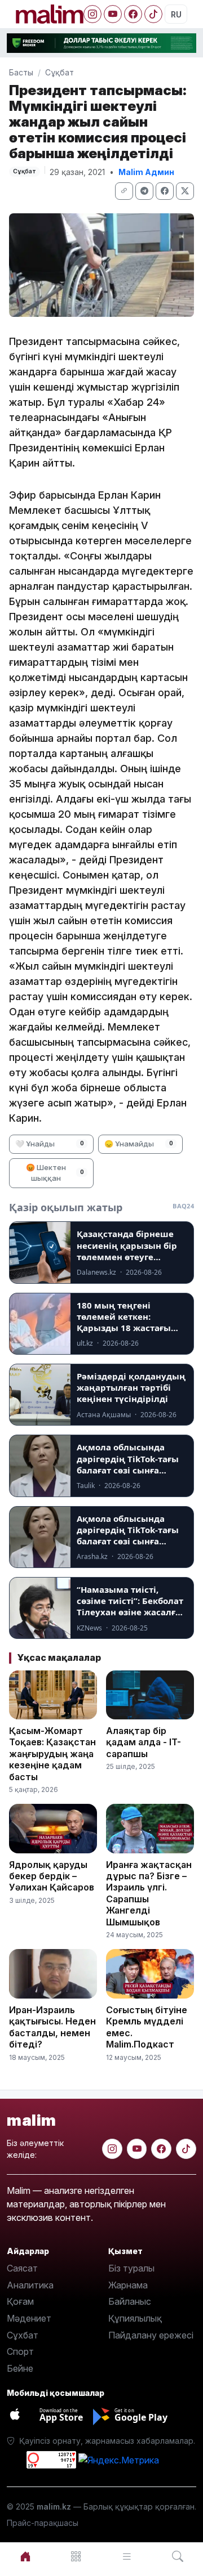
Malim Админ (146, 172)
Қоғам (20, 2301)
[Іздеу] (178, 2557)
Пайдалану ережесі (151, 2335)
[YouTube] (113, 14)
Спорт (20, 2351)
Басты (21, 72)
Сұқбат (59, 72)
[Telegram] (144, 191)
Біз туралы (131, 2268)
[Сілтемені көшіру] (124, 191)
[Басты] (25, 2557)
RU (176, 14)
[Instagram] (92, 14)
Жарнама (128, 2285)
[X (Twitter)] (185, 191)
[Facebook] (133, 14)
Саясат (22, 2268)
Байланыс (130, 2301)
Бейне (20, 2368)
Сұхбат (23, 2335)
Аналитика (30, 2285)
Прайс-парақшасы (43, 2523)
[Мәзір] (76, 2557)
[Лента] (127, 2557)
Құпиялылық (135, 2318)
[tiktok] (186, 2149)
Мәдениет (29, 2318)
